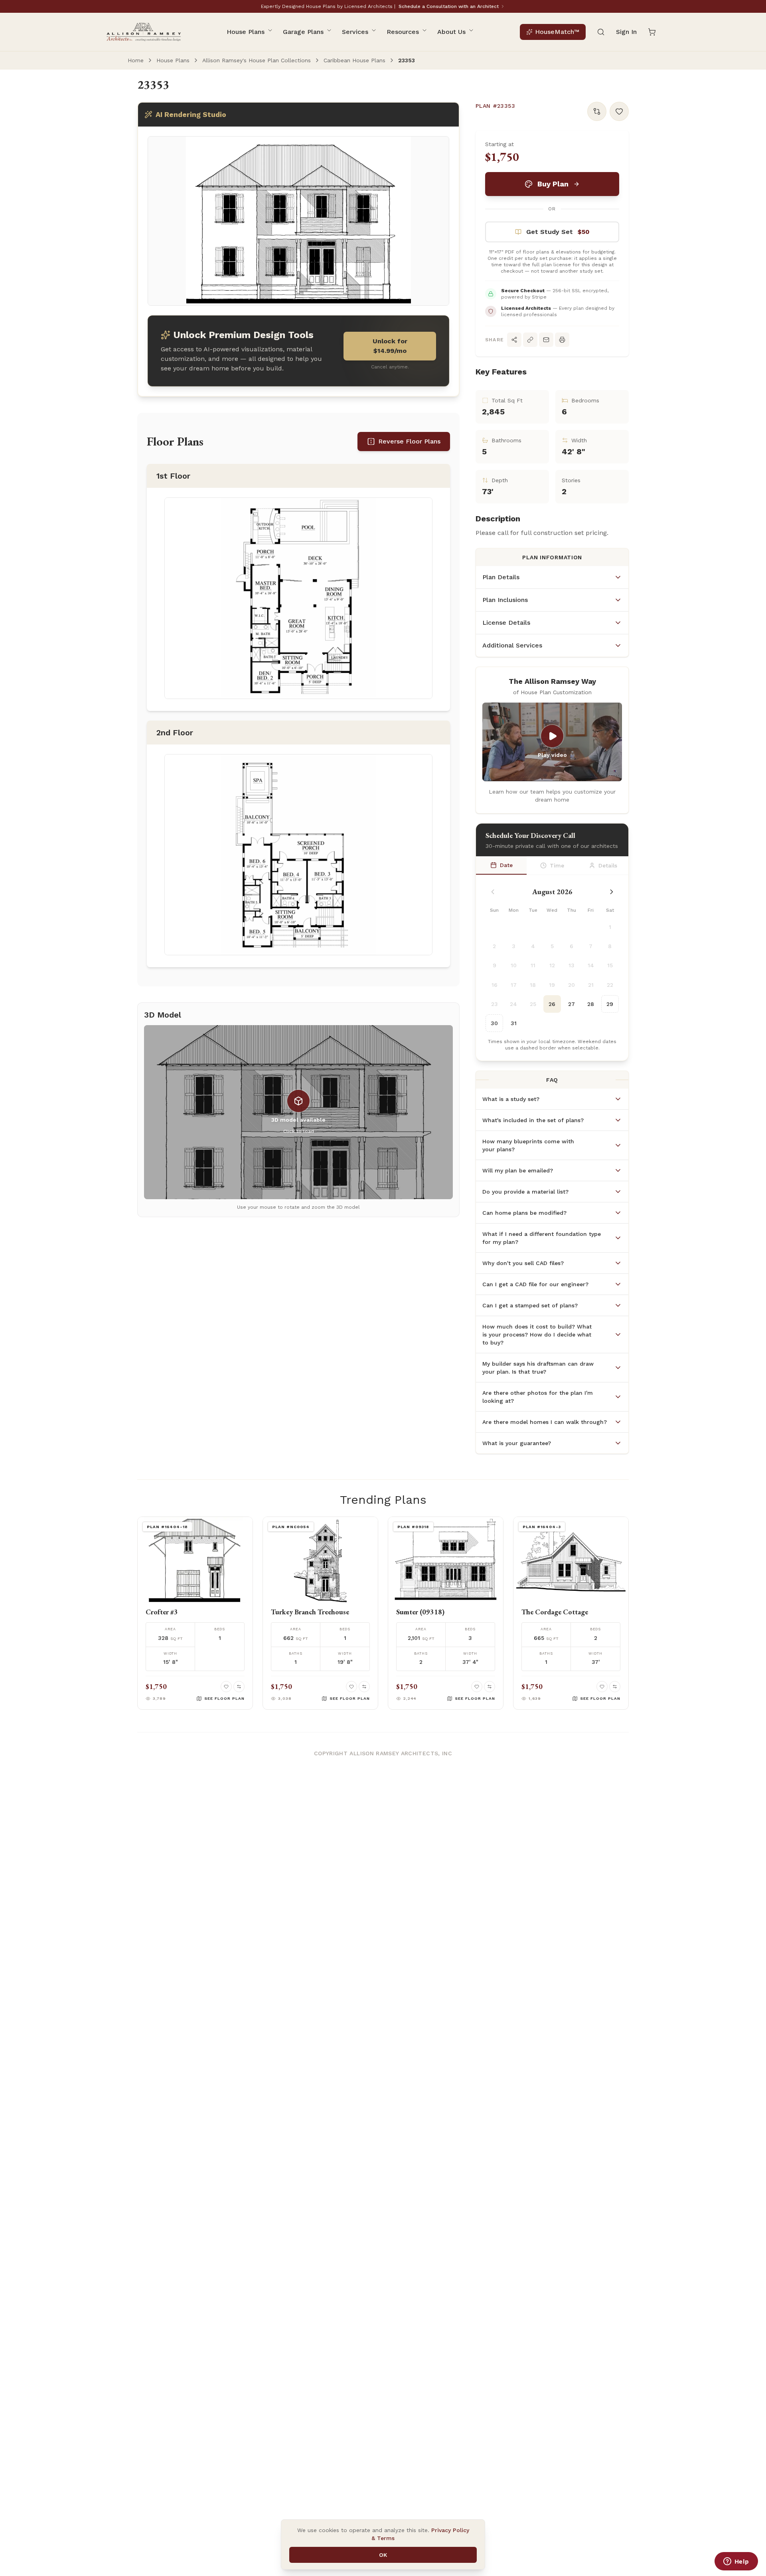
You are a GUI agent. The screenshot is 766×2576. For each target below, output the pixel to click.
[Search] (601, 32)
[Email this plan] (546, 340)
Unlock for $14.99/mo (390, 346)
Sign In (626, 32)
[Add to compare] (597, 111)
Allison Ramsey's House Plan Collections (257, 60)
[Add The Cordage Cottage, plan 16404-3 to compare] (615, 1687)
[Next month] (612, 892)
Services (355, 32)
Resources (403, 32)
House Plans (246, 32)
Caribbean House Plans (354, 60)
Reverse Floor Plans (409, 441)
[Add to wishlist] (619, 111)
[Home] (143, 32)
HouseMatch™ (557, 32)
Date (506, 865)
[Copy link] (530, 340)
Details (608, 865)
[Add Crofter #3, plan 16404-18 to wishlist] (226, 1687)
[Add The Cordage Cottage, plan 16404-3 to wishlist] (602, 1687)
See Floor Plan (224, 1698)
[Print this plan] (562, 340)
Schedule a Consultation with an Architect (449, 6)
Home (136, 60)
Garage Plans (303, 32)
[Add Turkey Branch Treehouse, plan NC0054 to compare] (364, 1687)
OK (383, 2555)
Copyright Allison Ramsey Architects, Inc (383, 1753)
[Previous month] (493, 892)
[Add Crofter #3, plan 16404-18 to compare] (239, 1687)
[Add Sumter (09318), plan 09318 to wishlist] (477, 1687)
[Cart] (652, 32)
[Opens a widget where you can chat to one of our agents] (736, 2562)
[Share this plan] (514, 340)
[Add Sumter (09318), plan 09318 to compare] (490, 1687)
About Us (451, 32)
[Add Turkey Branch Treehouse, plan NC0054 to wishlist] (351, 1687)
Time (557, 865)
